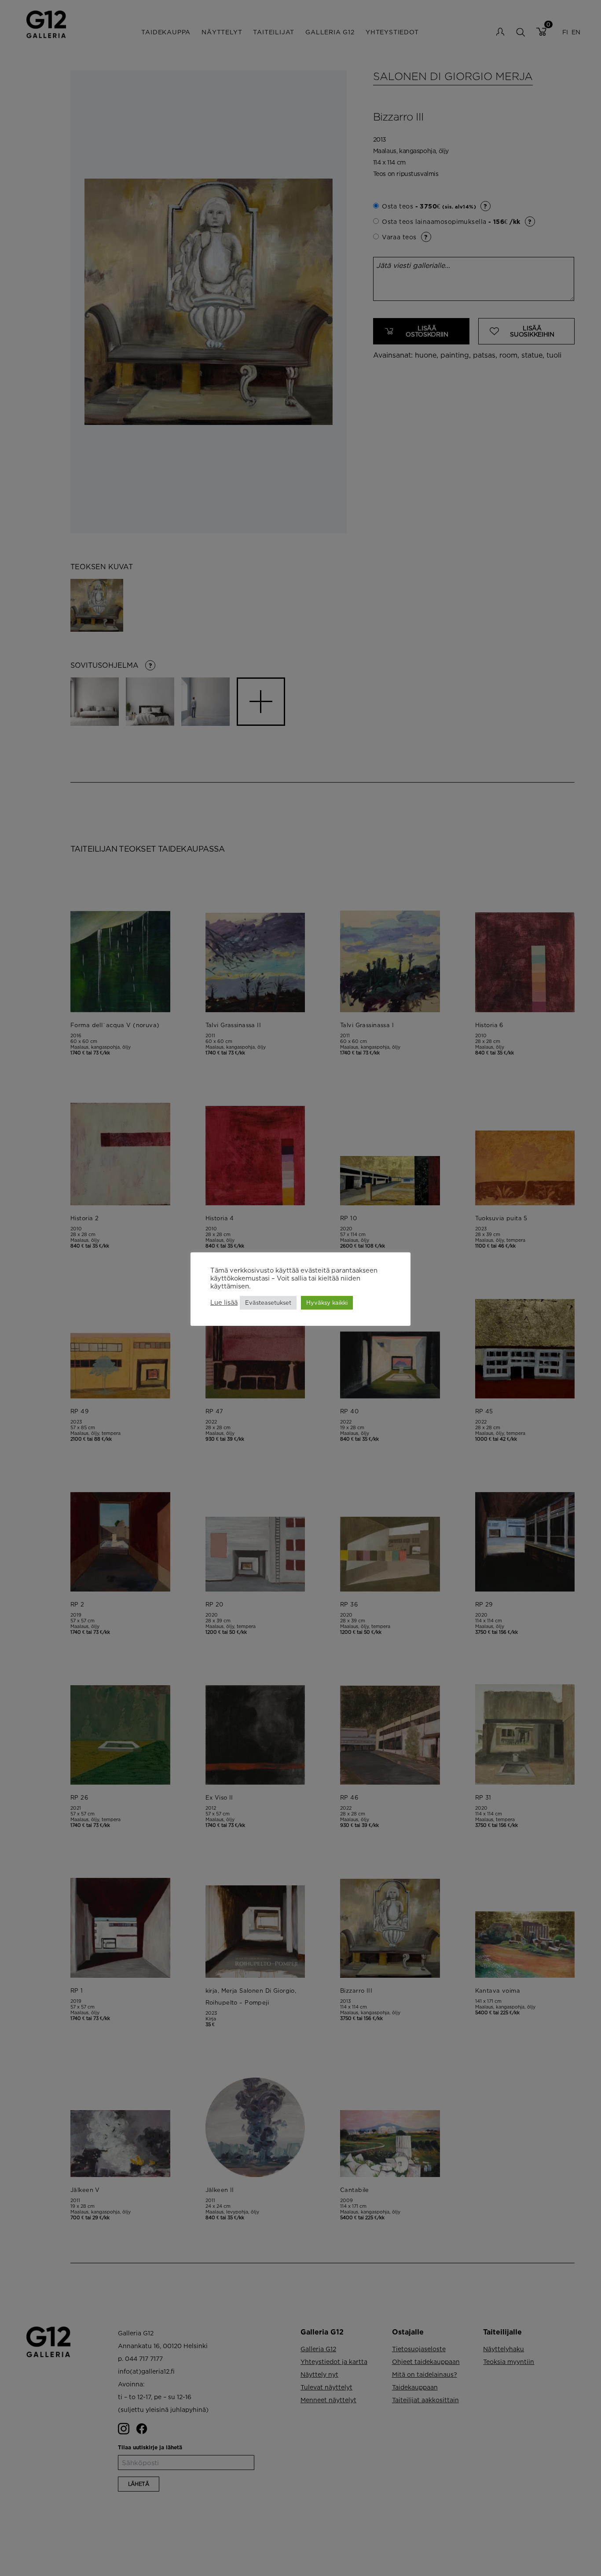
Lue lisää (224, 1302)
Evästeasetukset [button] (268, 1303)
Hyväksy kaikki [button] (327, 1303)
